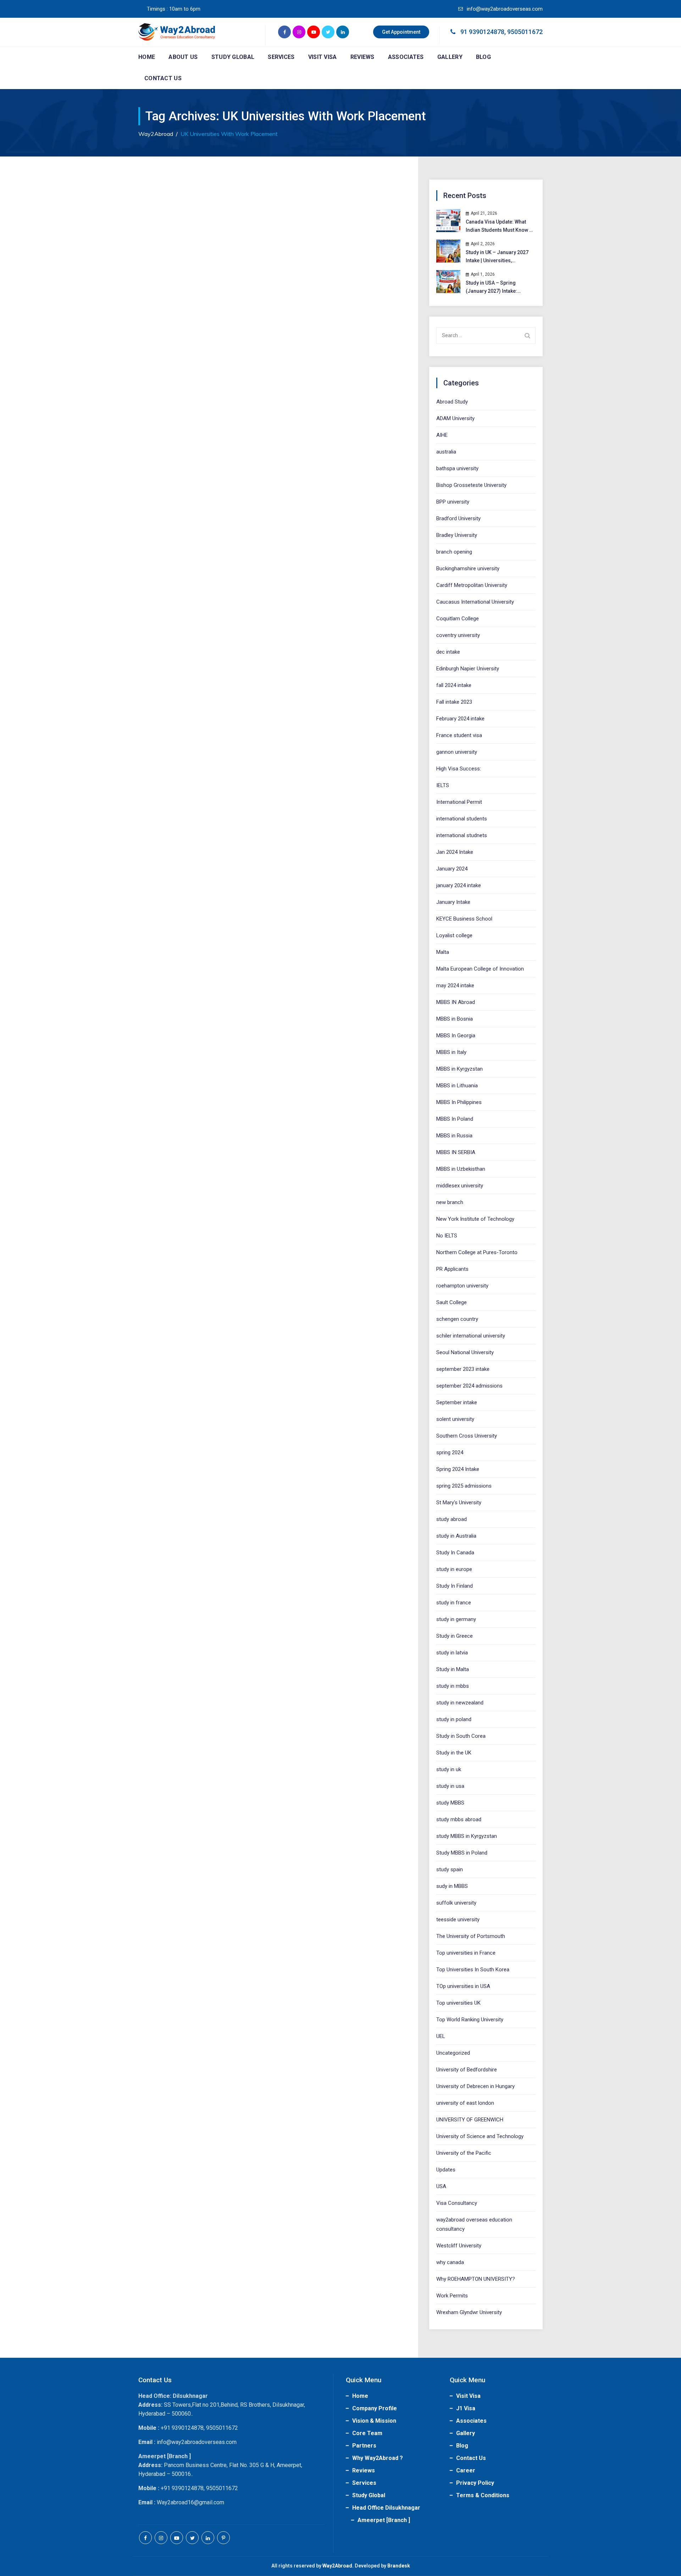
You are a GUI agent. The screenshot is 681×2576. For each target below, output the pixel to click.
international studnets (462, 835)
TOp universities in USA (463, 1986)
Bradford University (458, 518)
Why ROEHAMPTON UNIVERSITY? (476, 2279)
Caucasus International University (475, 602)
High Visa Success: (459, 769)
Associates (406, 57)
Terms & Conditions (483, 2495)
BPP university (453, 502)
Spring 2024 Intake (458, 1469)
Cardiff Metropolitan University (472, 585)
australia (446, 452)
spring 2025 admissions (464, 1486)
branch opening (454, 552)
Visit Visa (323, 57)
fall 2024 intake (454, 685)
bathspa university (457, 468)
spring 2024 (450, 1452)
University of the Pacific (464, 2153)
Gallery (450, 57)
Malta (443, 952)
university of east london (465, 2103)
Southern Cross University (467, 1436)
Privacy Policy (475, 2483)
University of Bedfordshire (467, 2070)
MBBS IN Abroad (456, 1002)
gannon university (457, 752)
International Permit (459, 802)
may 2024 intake (455, 985)
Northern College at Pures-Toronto (477, 1252)
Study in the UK (454, 1753)
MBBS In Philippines (459, 1102)
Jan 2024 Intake (455, 852)
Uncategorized (453, 2053)
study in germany (456, 1619)
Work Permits (452, 2296)
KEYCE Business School (464, 919)
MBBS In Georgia (456, 1036)
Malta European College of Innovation (480, 969)
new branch (450, 1202)
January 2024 (452, 869)
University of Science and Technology (480, 2136)
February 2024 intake (460, 719)
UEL (441, 2036)
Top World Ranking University (470, 2020)
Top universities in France (466, 1953)
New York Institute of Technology (475, 1219)
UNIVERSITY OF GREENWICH (470, 2120)
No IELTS (447, 1236)
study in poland (454, 1719)
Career (466, 2470)
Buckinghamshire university (468, 569)
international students (462, 819)
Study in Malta (453, 1669)
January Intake (453, 902)
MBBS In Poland (455, 1119)
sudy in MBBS (452, 1886)
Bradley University (457, 535)
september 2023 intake (463, 1369)
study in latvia (452, 1653)
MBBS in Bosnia (455, 1019)
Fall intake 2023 (454, 702)
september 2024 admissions (469, 1386)
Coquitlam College (458, 619)
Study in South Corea (461, 1736)
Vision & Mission (374, 2421)
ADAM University (455, 418)
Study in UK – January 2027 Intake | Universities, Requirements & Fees (497, 257)
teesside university (458, 1919)
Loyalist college (454, 935)
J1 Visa (466, 2408)
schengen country (457, 1319)
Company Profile (375, 2408)
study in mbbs (453, 1686)
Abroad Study (452, 402)
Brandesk (399, 2566)
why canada (450, 2262)
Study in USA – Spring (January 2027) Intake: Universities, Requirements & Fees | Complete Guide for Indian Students (499, 288)
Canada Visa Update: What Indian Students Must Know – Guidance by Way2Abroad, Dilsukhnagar (499, 227)
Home (147, 57)
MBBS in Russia (454, 1136)
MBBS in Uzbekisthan (461, 1169)
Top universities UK (458, 2003)
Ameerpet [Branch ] (384, 2520)
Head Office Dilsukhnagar (386, 2508)
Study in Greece (455, 1636)
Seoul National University (465, 1352)
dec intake (448, 652)
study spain (450, 1869)
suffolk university (456, 1903)
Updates (446, 2170)
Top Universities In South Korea (473, 1970)
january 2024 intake (459, 885)
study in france (454, 1603)
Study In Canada (455, 1553)
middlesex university (460, 1186)
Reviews (362, 57)
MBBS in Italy (451, 1052)
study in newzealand (460, 1703)
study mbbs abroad (459, 1819)
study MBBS (450, 1803)
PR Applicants (452, 1269)
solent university (455, 1419)
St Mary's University (459, 1503)
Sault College (452, 1302)
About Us (183, 57)
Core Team (367, 2433)
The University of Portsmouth (471, 1936)
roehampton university (462, 1286)
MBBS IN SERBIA (456, 1152)
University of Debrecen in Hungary (475, 2086)
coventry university (458, 635)
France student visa (459, 735)
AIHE (442, 435)
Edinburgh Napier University (468, 669)
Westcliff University (459, 2246)
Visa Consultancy (457, 2203)
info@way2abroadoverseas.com (504, 9)
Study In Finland (455, 1586)
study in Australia (456, 1536)
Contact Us (163, 78)
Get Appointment (401, 32)
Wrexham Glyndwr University (469, 2312)
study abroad (452, 1519)
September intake (457, 1402)
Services (281, 57)
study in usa (450, 1786)
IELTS (443, 785)
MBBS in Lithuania (457, 1086)
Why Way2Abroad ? (378, 2458)
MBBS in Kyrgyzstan (459, 1069)
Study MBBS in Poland (462, 1853)
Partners (364, 2446)
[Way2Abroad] (177, 32)
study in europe (454, 1569)
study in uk (449, 1769)
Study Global (233, 57)
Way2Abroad (337, 2566)
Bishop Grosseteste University (471, 485)
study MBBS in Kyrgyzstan (467, 1836)
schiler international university (471, 1336)
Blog (483, 57)
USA (441, 2186)
